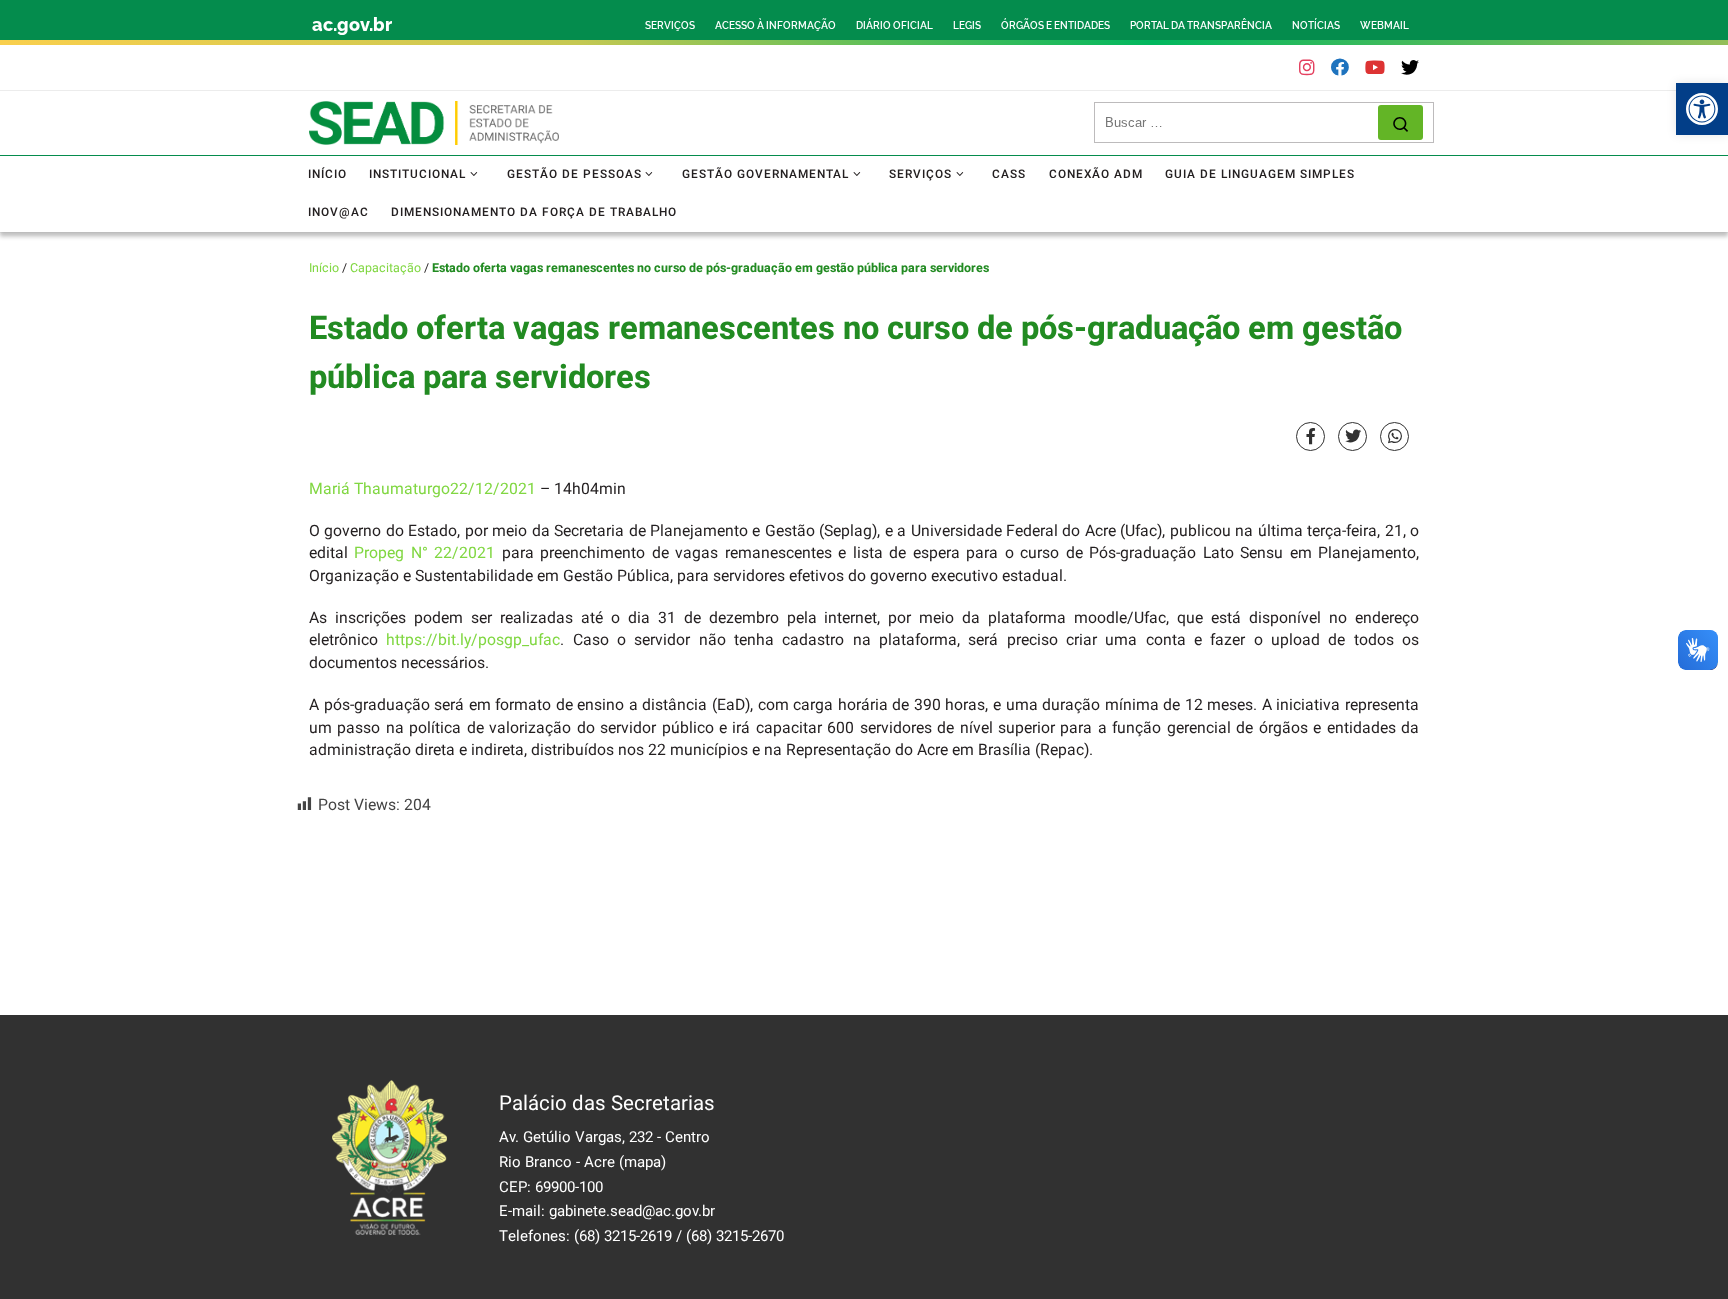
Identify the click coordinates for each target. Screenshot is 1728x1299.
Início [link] (324, 268)
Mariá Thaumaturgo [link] (379, 489)
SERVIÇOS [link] (670, 25)
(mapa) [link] (642, 1162)
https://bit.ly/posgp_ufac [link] (473, 640)
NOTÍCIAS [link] (1316, 25)
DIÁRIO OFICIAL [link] (894, 25)
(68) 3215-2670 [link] (735, 1236)
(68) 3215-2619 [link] (623, 1236)
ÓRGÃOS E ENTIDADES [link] (1055, 25)
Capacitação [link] (385, 268)
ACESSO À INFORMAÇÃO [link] (775, 25)
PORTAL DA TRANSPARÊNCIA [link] (1201, 25)
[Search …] (1400, 122)
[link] (1702, 109)
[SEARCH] (1241, 123)
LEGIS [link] (967, 25)
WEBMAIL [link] (1384, 25)
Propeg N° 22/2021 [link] (424, 553)
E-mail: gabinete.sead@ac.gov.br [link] (607, 1211)
